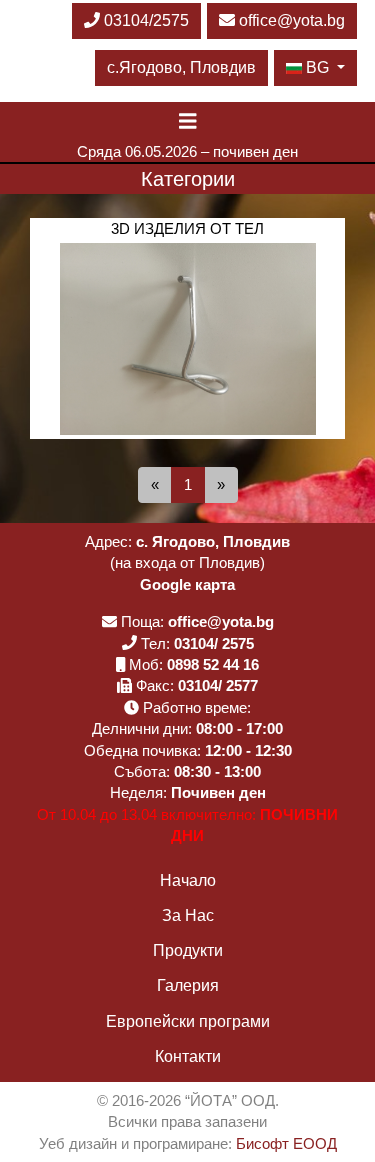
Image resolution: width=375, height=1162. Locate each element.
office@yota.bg (292, 20)
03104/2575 (144, 20)
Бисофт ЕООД (286, 1143)
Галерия (188, 985)
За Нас (188, 915)
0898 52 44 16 (213, 664)
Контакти (188, 1056)
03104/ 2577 (218, 685)
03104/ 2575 (214, 643)
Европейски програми (188, 1021)
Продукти (188, 950)
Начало (188, 880)
